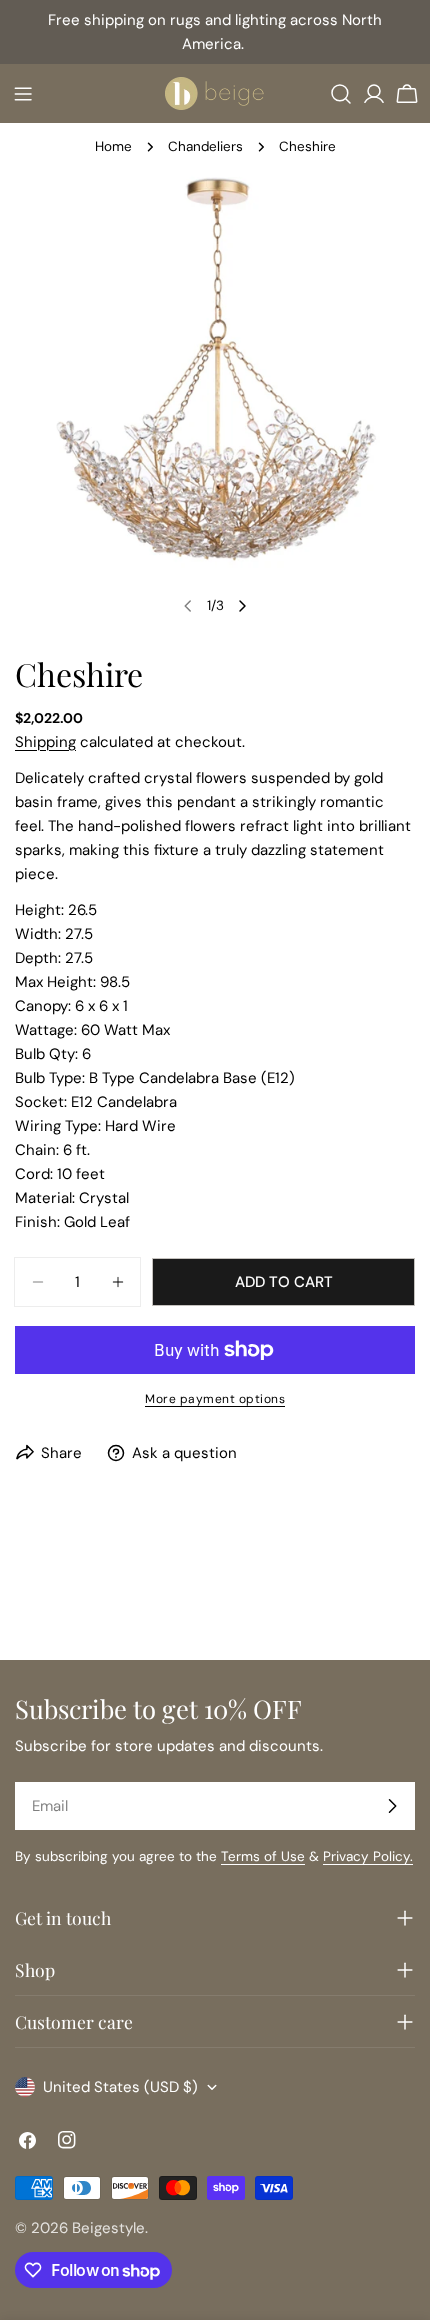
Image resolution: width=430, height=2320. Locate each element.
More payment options (215, 1399)
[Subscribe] (392, 1806)
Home (113, 146)
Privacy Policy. (368, 1856)
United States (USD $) (120, 2087)
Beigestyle (108, 2228)
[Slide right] (242, 606)
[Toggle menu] (23, 94)
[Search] (341, 94)
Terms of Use (263, 1856)
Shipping (45, 742)
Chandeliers (205, 146)
